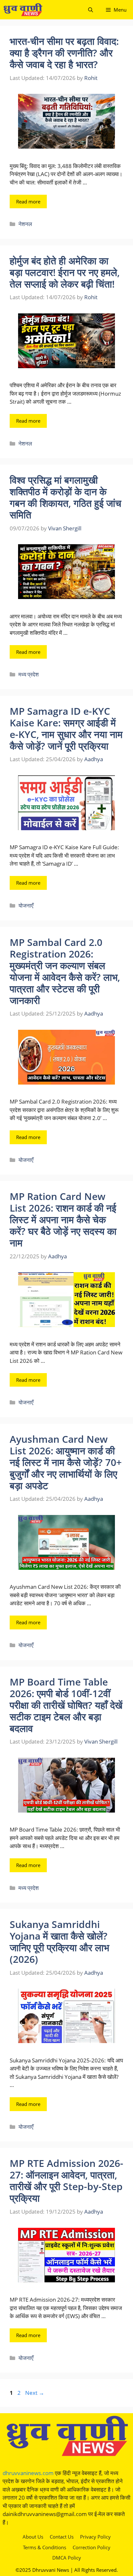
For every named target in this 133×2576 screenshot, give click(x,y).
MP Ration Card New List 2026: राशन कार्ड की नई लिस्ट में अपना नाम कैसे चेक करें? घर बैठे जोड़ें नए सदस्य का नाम (63, 1219)
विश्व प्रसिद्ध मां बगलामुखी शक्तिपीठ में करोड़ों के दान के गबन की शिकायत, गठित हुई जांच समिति (66, 497)
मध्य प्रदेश (29, 674)
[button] (91, 10)
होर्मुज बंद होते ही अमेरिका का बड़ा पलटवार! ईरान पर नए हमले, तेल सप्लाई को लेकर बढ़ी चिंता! (65, 272)
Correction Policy (92, 2547)
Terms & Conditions (45, 2547)
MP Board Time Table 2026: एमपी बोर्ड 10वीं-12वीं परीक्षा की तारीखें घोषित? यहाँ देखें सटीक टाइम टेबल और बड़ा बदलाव (66, 1705)
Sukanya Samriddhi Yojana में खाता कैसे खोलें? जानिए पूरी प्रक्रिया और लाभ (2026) (59, 1942)
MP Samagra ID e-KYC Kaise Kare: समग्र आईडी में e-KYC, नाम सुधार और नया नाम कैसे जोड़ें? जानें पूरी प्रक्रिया (66, 728)
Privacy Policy (95, 2537)
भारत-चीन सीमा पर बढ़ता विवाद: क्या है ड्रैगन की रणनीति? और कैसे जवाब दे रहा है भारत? (64, 53)
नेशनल (25, 224)
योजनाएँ (26, 905)
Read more (28, 202)
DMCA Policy (67, 2558)
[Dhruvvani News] (23, 10)
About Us (33, 2537)
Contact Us (62, 2537)
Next (35, 2393)
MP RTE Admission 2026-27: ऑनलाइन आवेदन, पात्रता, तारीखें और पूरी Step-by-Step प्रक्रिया (66, 2181)
